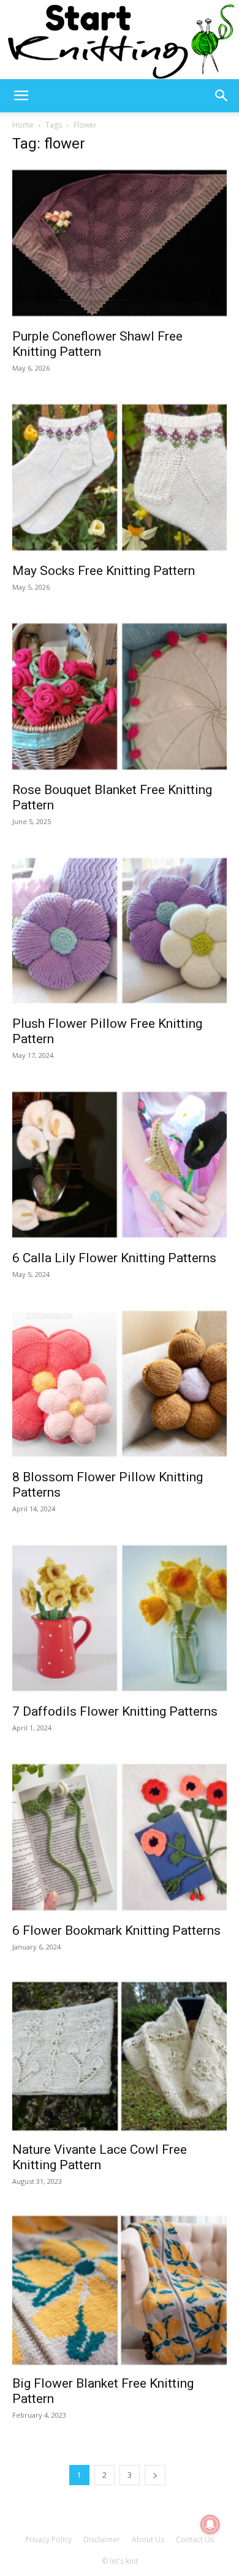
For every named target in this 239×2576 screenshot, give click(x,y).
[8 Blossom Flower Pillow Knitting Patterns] (120, 1384)
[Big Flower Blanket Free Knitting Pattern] (120, 2291)
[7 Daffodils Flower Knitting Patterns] (120, 1618)
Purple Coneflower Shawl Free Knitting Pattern (97, 344)
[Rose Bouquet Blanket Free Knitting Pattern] (120, 696)
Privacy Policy (48, 2539)
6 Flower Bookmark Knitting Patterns (116, 1930)
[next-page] (155, 2475)
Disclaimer (102, 2539)
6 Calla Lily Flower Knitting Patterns (114, 1258)
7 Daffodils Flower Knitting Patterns (115, 1711)
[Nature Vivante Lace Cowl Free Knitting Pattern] (120, 2056)
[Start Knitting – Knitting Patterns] (120, 40)
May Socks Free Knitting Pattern (104, 571)
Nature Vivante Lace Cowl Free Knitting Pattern (100, 2157)
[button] (21, 96)
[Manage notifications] (210, 2524)
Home (23, 125)
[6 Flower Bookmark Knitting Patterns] (120, 1837)
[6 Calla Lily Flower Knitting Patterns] (120, 1165)
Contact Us (195, 2539)
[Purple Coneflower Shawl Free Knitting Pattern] (120, 243)
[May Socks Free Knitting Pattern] (120, 477)
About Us (148, 2539)
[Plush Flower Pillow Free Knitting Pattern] (120, 931)
